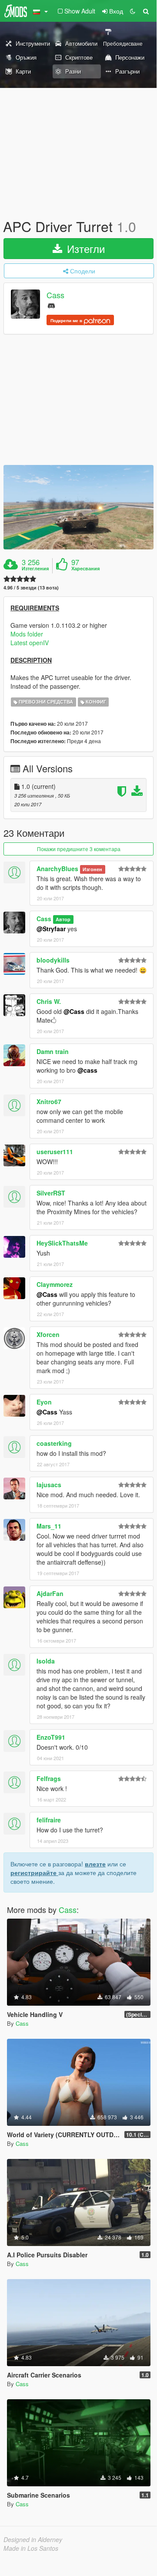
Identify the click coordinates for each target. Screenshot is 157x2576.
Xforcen (48, 1334)
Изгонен (92, 869)
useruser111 (55, 1152)
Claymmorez (55, 1284)
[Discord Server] (51, 305)
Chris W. (49, 1001)
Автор (63, 919)
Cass (55, 295)
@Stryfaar (51, 929)
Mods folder (27, 634)
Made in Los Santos (31, 2548)
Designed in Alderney (33, 2539)
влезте (95, 1864)
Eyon (44, 1402)
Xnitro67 (49, 1101)
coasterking (54, 1443)
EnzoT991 (51, 1737)
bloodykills (53, 960)
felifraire (49, 1820)
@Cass (74, 1011)
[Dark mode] (133, 11)
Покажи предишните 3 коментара (79, 849)
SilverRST (51, 1193)
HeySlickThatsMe (62, 1243)
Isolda (46, 1661)
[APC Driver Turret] (78, 507)
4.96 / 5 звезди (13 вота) (31, 588)
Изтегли (84, 248)
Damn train (53, 1051)
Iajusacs (49, 1485)
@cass (87, 1070)
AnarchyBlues (57, 869)
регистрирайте (34, 1872)
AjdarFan (50, 1593)
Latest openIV (30, 643)
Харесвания (85, 569)
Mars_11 (49, 1526)
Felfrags (49, 1778)
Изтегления (35, 569)
